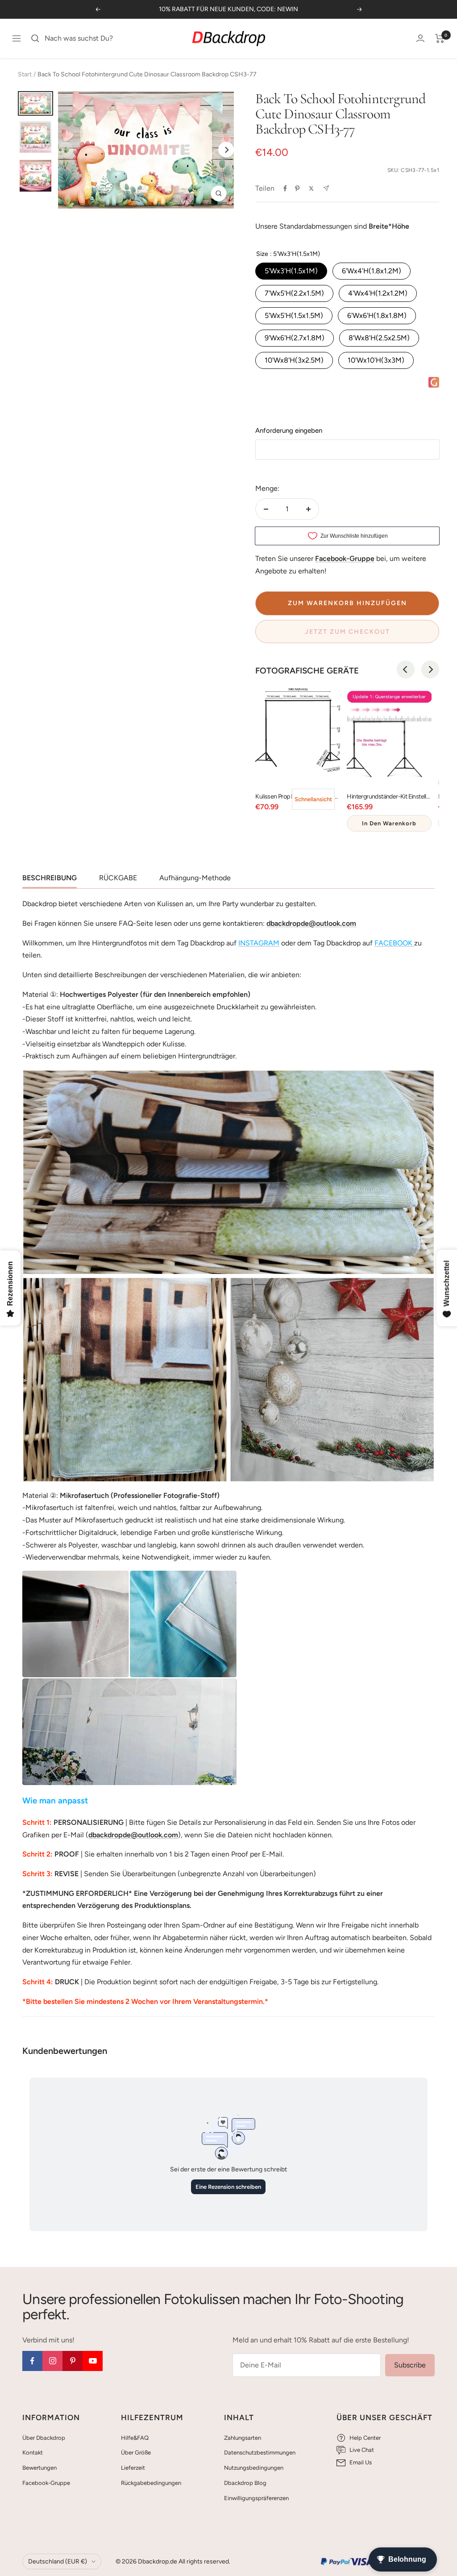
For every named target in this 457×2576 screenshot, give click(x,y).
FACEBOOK (393, 943)
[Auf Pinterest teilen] (297, 188)
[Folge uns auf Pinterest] (73, 2361)
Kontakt (33, 2453)
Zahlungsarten (243, 2438)
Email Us (361, 2462)
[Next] (226, 150)
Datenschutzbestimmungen (260, 2453)
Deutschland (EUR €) (58, 2561)
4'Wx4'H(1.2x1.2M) (378, 293)
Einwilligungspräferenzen (256, 2498)
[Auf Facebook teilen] (285, 188)
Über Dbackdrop (44, 2438)
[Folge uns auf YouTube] (93, 2361)
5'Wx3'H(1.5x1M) (291, 271)
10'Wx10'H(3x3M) (376, 360)
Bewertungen (39, 2468)
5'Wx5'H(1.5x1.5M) (294, 316)
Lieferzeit (133, 2468)
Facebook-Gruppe (46, 2483)
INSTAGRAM (259, 943)
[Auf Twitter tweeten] (311, 188)
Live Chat (362, 2450)
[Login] (420, 38)
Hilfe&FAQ (135, 2438)
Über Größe (136, 2453)
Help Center (365, 2438)
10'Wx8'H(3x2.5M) (294, 360)
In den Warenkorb (389, 823)
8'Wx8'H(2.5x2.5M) (379, 338)
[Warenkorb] (440, 38)
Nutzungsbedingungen (254, 2468)
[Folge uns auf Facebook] (32, 2361)
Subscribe (410, 2365)
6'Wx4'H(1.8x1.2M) (372, 271)
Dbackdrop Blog (245, 2483)
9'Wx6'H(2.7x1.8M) (295, 338)
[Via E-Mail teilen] (326, 188)
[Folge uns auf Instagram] (52, 2361)
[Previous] (406, 669)
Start (25, 74)
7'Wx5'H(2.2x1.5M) (294, 293)
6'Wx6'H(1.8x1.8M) (377, 316)
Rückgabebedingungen (151, 2483)
